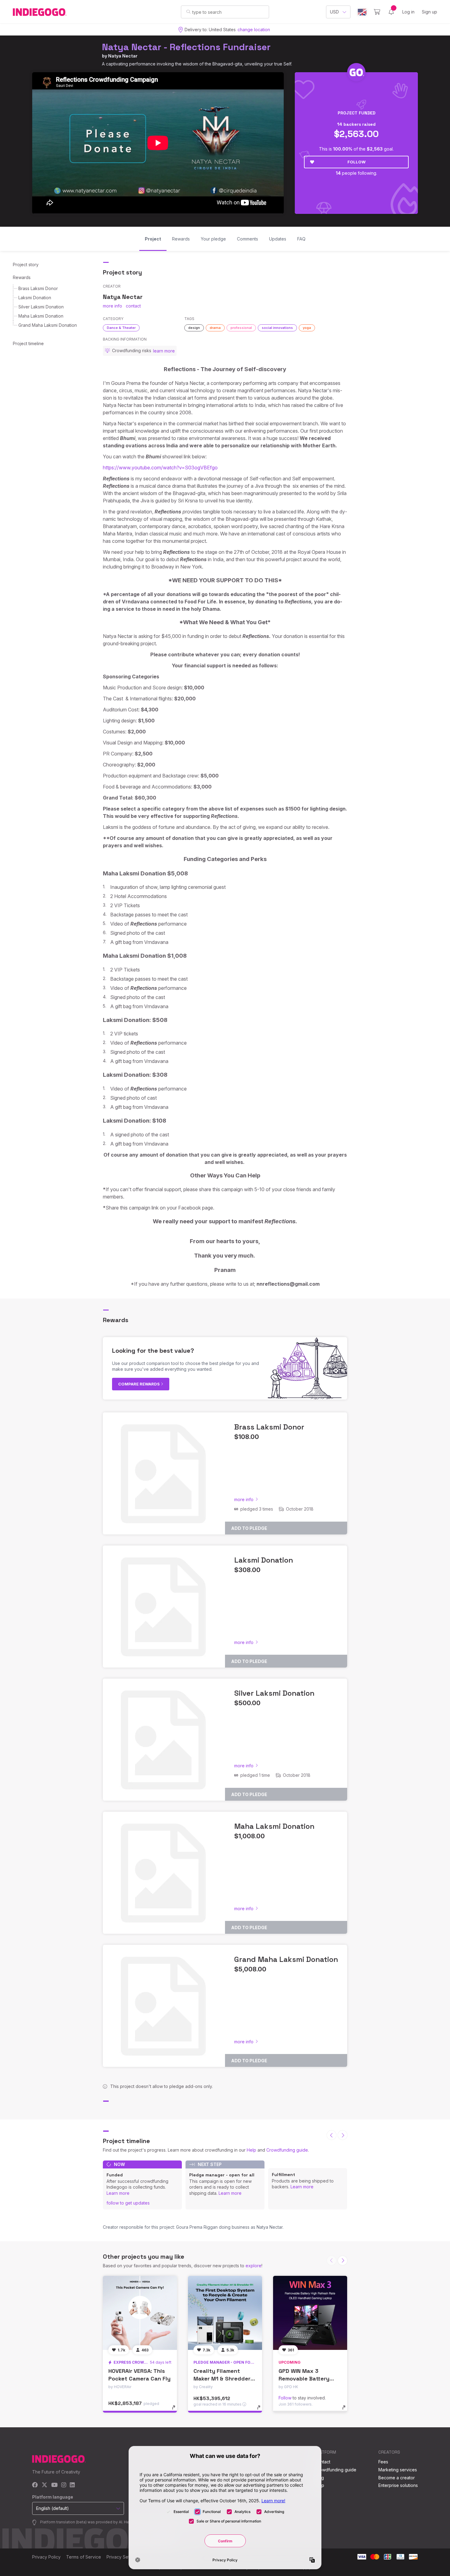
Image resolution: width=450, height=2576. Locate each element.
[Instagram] (64, 2485)
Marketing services (398, 2470)
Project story (26, 265)
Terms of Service (84, 2557)
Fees (383, 2462)
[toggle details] (176, 2410)
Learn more (118, 2193)
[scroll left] (332, 2135)
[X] (45, 2485)
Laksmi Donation (35, 298)
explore (253, 2266)
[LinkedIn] (72, 2485)
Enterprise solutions (398, 2485)
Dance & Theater (121, 328)
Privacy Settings (123, 2557)
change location (254, 30)
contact (133, 306)
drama (215, 328)
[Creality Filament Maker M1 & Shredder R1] (225, 2313)
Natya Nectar (123, 56)
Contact (322, 2462)
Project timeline (28, 343)
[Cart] (377, 12)
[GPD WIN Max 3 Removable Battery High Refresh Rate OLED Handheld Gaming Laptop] (310, 2313)
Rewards (22, 277)
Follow (356, 162)
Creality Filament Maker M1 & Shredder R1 (222, 2378)
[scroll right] (343, 2135)
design (194, 328)
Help (251, 2150)
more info (112, 306)
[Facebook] (35, 2485)
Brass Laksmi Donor (38, 288)
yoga (307, 328)
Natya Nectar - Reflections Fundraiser (186, 47)
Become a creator (397, 2478)
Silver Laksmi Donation (41, 307)
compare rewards (139, 1384)
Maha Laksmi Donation (41, 316)
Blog (319, 2478)
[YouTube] (54, 2485)
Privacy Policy (46, 2557)
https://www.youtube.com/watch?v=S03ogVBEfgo (160, 468)
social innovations (277, 328)
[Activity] (391, 12)
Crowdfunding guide (287, 2150)
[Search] (188, 12)
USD (334, 12)
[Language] (362, 12)
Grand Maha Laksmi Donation (48, 325)
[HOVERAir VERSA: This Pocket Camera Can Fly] (140, 2313)
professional (241, 328)
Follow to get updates (128, 2203)
